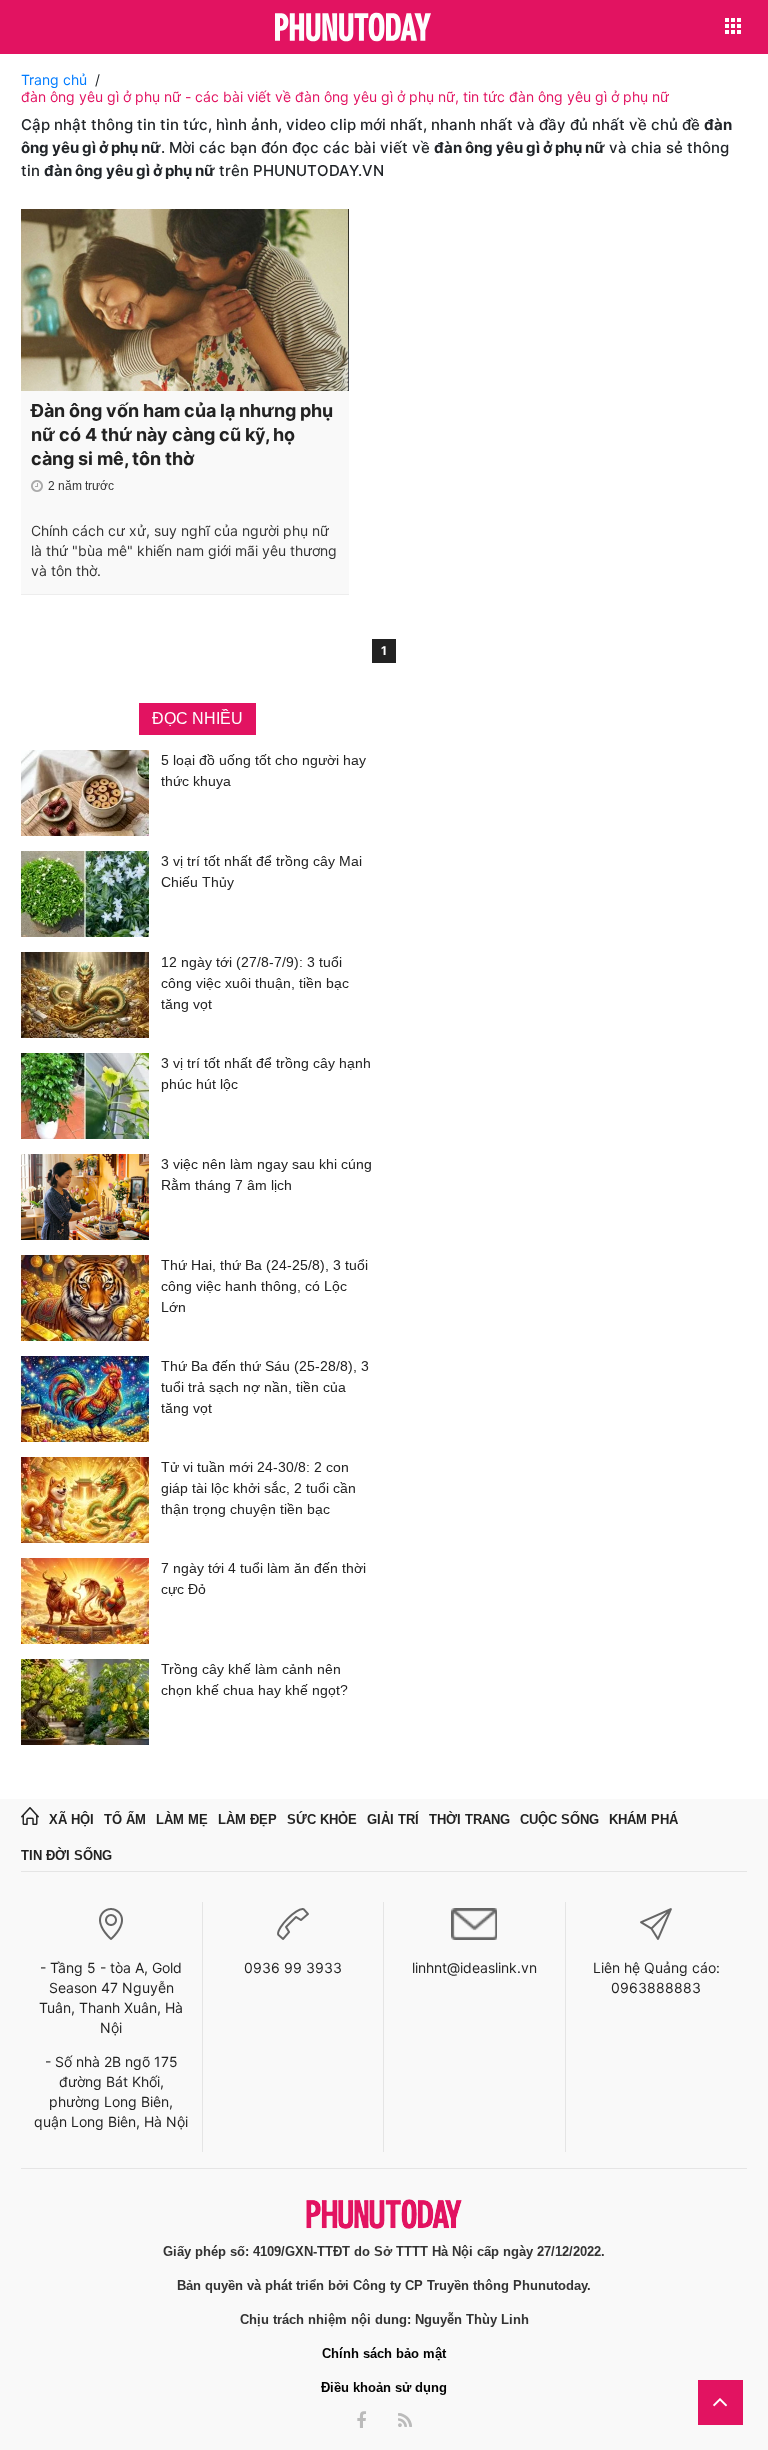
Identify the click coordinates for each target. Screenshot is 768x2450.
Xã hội (71, 1819)
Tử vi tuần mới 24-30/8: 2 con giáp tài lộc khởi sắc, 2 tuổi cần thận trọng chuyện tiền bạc (258, 1488)
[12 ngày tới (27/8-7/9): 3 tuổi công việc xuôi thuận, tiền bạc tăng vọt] (85, 995)
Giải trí (393, 1819)
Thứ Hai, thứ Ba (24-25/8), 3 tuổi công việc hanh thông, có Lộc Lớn (264, 1286)
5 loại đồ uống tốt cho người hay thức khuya (263, 770)
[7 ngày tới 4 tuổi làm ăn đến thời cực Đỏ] (85, 1601)
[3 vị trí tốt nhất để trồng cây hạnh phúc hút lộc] (85, 1096)
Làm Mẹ (182, 1819)
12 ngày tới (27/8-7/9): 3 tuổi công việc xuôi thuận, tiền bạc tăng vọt (255, 983)
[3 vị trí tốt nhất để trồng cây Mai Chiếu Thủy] (85, 894)
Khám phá (643, 1819)
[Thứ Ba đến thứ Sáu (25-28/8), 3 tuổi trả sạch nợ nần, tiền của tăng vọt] (85, 1399)
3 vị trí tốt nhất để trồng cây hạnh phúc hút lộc (266, 1073)
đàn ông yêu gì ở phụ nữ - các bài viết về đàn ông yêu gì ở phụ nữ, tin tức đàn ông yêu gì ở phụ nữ (345, 96)
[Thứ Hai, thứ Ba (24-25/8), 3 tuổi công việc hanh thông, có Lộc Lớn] (85, 1298)
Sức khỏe (322, 1819)
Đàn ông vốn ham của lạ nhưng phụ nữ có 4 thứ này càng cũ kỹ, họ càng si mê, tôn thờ (182, 434)
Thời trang (469, 1819)
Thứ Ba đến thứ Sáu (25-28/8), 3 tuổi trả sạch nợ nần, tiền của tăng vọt (265, 1387)
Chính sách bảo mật (384, 2353)
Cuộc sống (559, 1819)
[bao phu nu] (353, 28)
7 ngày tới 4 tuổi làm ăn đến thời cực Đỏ (263, 1578)
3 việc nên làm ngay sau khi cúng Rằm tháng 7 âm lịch (266, 1174)
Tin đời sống (66, 1855)
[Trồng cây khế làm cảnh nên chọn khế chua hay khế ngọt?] (85, 1702)
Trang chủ (54, 79)
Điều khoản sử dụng (384, 2387)
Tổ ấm (125, 1819)
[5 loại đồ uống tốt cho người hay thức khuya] (85, 793)
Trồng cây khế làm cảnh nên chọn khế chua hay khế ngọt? (254, 1679)
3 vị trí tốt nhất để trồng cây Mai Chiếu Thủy (261, 871)
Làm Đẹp (247, 1819)
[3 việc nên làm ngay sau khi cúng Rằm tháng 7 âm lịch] (85, 1197)
